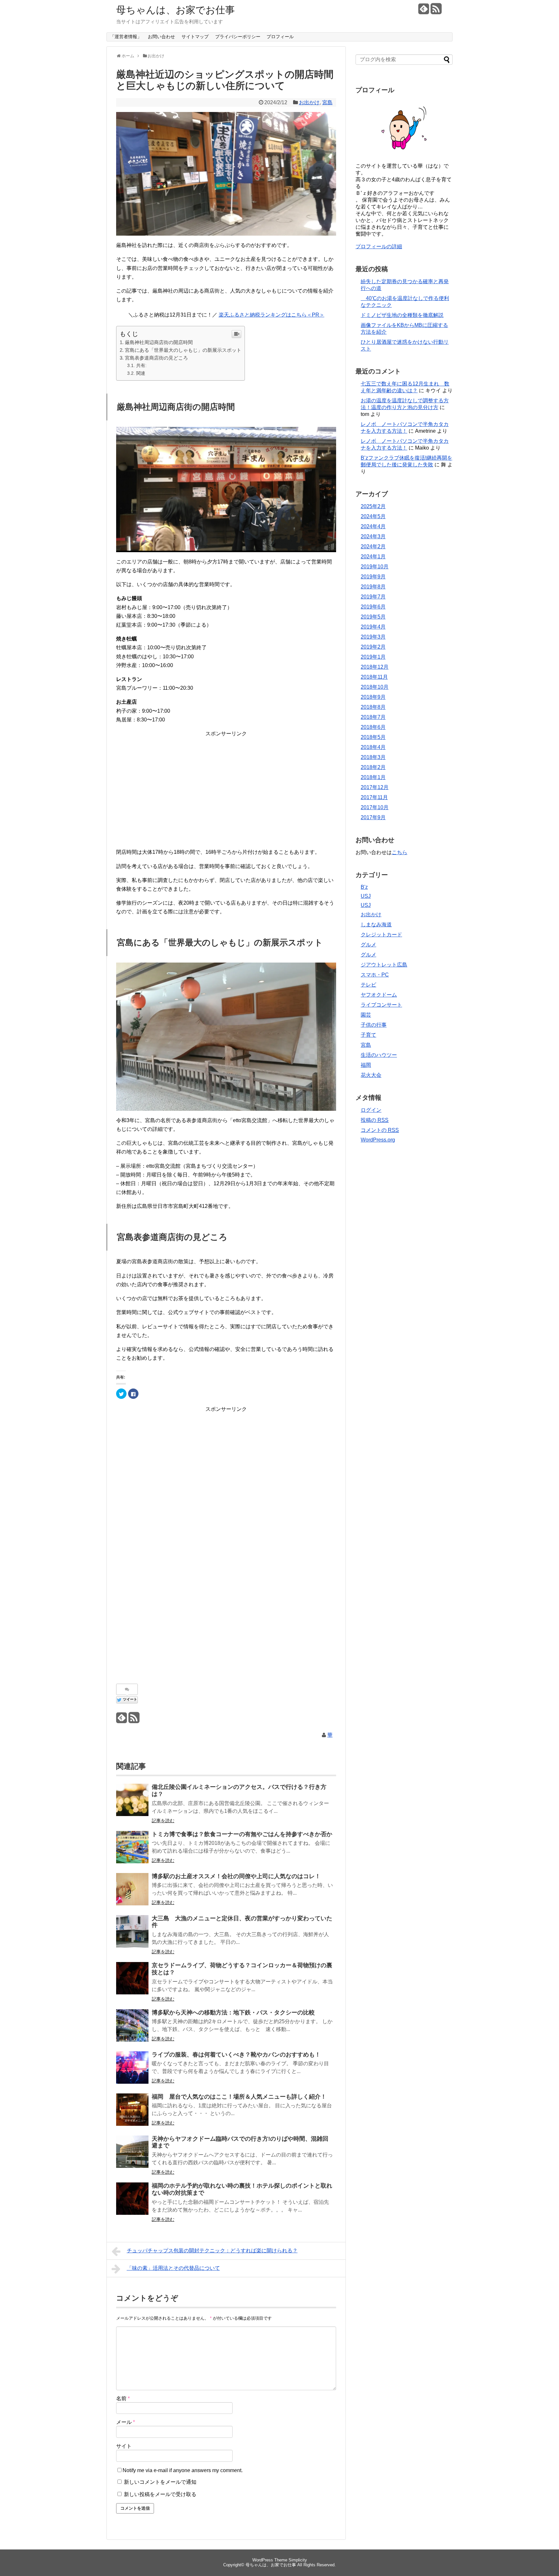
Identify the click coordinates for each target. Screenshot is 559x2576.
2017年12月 (375, 787)
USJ (366, 896)
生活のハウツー (379, 1055)
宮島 (327, 102)
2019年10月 (375, 567)
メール (126, 2422)
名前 (123, 2398)
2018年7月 (373, 717)
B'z (364, 887)
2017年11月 (374, 797)
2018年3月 (373, 757)
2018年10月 (375, 687)
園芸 (366, 1015)
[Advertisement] (226, 783)
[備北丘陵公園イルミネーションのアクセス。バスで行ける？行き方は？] (132, 1800)
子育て (368, 1035)
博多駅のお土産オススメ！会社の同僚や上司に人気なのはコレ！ (236, 1876)
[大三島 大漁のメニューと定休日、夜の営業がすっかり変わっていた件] (132, 1931)
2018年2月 (373, 767)
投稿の (375, 1120)
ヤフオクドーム (379, 995)
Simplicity (298, 2560)
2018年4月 (373, 747)
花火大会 (371, 1075)
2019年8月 (373, 587)
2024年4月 (373, 526)
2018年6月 (373, 727)
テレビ (368, 985)
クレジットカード (381, 935)
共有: (141, 365)
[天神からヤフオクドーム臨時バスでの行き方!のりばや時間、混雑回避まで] (132, 2152)
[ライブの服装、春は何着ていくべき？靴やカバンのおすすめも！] (132, 2068)
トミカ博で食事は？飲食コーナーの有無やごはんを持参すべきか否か (242, 1834)
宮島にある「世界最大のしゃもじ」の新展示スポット (183, 350)
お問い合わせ (161, 37)
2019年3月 (373, 637)
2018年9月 (373, 697)
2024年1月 (373, 557)
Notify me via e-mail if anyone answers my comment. (183, 2470)
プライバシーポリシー (238, 37)
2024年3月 (373, 536)
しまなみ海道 (376, 925)
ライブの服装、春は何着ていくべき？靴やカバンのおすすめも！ (236, 2055)
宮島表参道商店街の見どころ (156, 358)
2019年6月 (373, 607)
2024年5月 (373, 516)
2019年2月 (373, 647)
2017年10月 (375, 807)
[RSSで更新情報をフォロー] (436, 11)
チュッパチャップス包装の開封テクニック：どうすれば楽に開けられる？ (212, 2251)
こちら (400, 852)
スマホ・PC (375, 975)
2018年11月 (374, 677)
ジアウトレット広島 (384, 965)
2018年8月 (373, 707)
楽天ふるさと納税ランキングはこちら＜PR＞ (272, 315)
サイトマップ (195, 37)
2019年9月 (373, 577)
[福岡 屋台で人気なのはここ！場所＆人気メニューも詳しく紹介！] (132, 2110)
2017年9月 (373, 817)
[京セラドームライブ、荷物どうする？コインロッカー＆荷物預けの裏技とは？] (132, 1978)
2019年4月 (373, 627)
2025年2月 (373, 506)
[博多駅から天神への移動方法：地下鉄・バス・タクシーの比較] (132, 2025)
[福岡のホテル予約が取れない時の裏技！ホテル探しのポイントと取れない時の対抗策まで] (132, 2199)
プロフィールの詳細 (379, 246)
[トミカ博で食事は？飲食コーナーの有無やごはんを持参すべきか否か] (132, 1847)
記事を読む (163, 1821)
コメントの (380, 1130)
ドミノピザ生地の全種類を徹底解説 (402, 315)
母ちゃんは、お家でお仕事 (175, 10)
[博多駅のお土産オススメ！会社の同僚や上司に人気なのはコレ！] (132, 1889)
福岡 (366, 1065)
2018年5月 (373, 737)
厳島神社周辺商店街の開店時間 (159, 342)
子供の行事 (374, 1025)
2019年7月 (373, 597)
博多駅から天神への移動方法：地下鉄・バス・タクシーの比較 (233, 2013)
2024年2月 (373, 546)
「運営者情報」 (126, 37)
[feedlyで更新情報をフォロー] (424, 11)
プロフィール (280, 37)
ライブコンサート (381, 1005)
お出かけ (309, 102)
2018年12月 (375, 667)
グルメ (368, 945)
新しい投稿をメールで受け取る (160, 2494)
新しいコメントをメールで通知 (160, 2482)
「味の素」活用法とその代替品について (173, 2268)
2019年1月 (373, 657)
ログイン (371, 1110)
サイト (124, 2446)
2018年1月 (373, 777)
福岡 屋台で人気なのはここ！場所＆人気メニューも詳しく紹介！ (239, 2097)
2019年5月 (373, 617)
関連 (141, 373)
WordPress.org (378, 1140)
